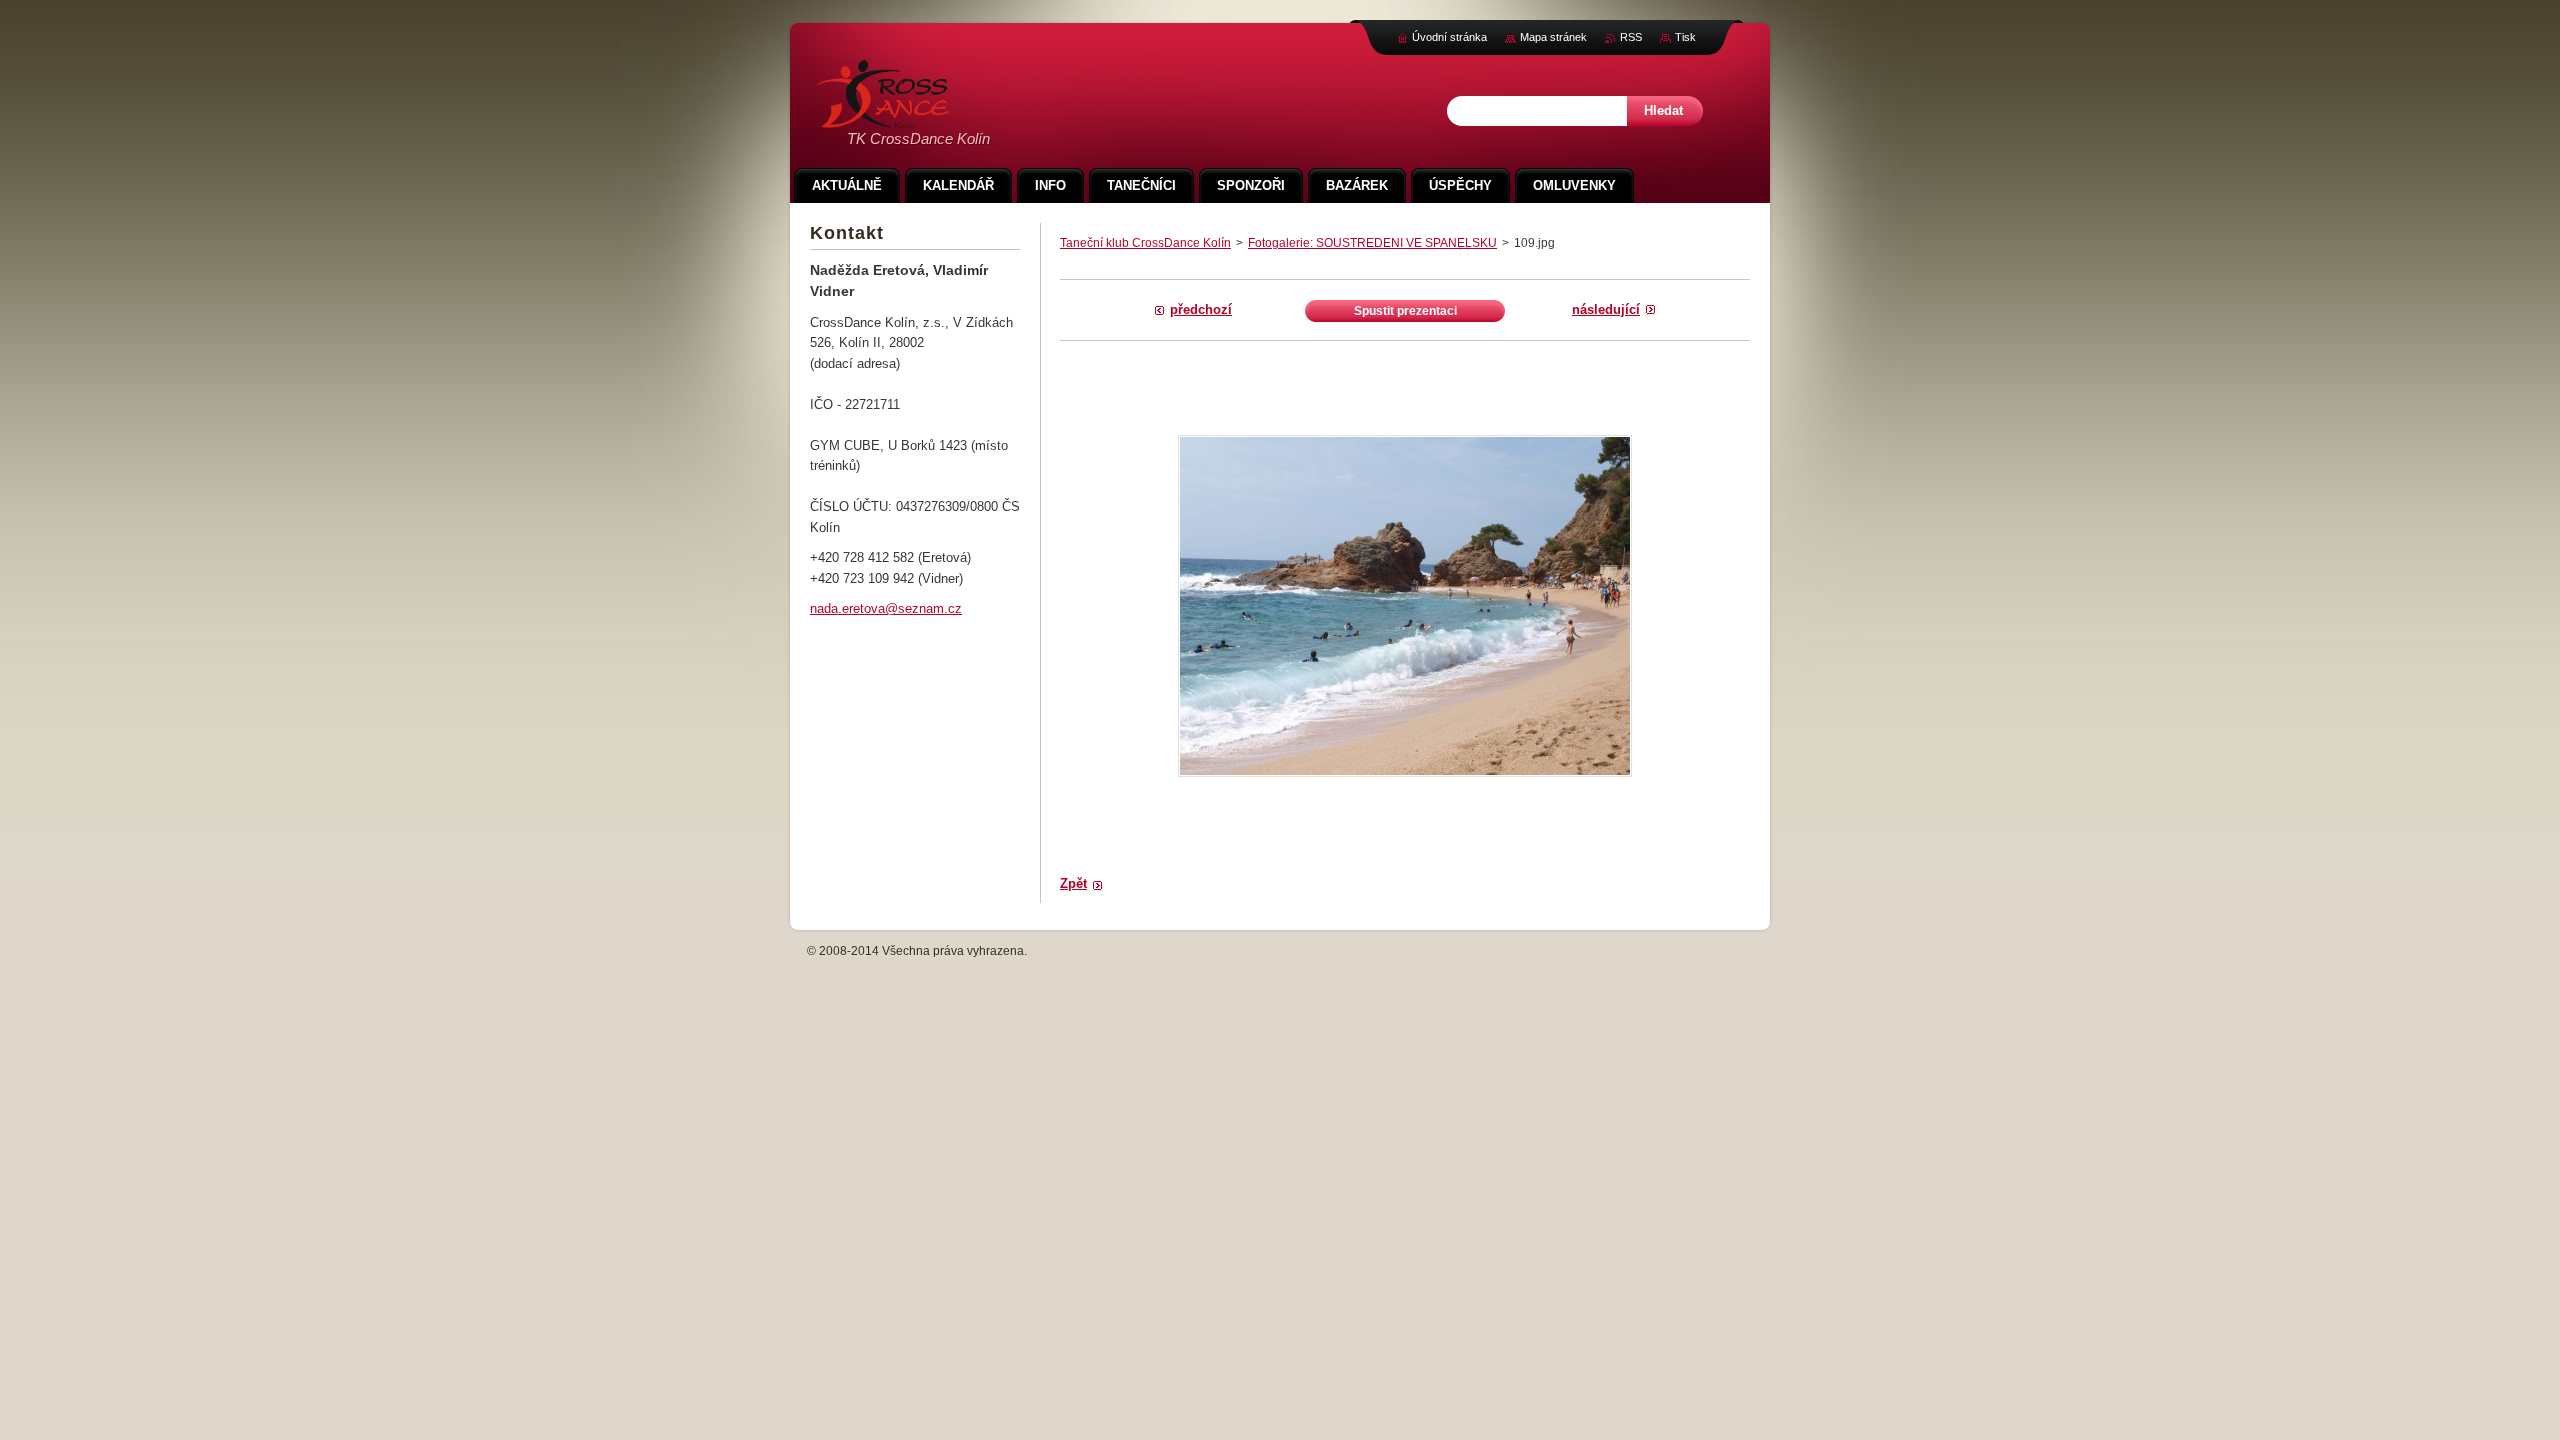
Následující (1606, 309)
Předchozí (1201, 309)
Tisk (1685, 37)
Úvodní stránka (1449, 37)
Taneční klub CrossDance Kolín (1145, 243)
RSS (1631, 37)
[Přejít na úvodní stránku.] (883, 117)
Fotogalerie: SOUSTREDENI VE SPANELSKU (1372, 243)
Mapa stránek (1553, 37)
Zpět (1073, 883)
